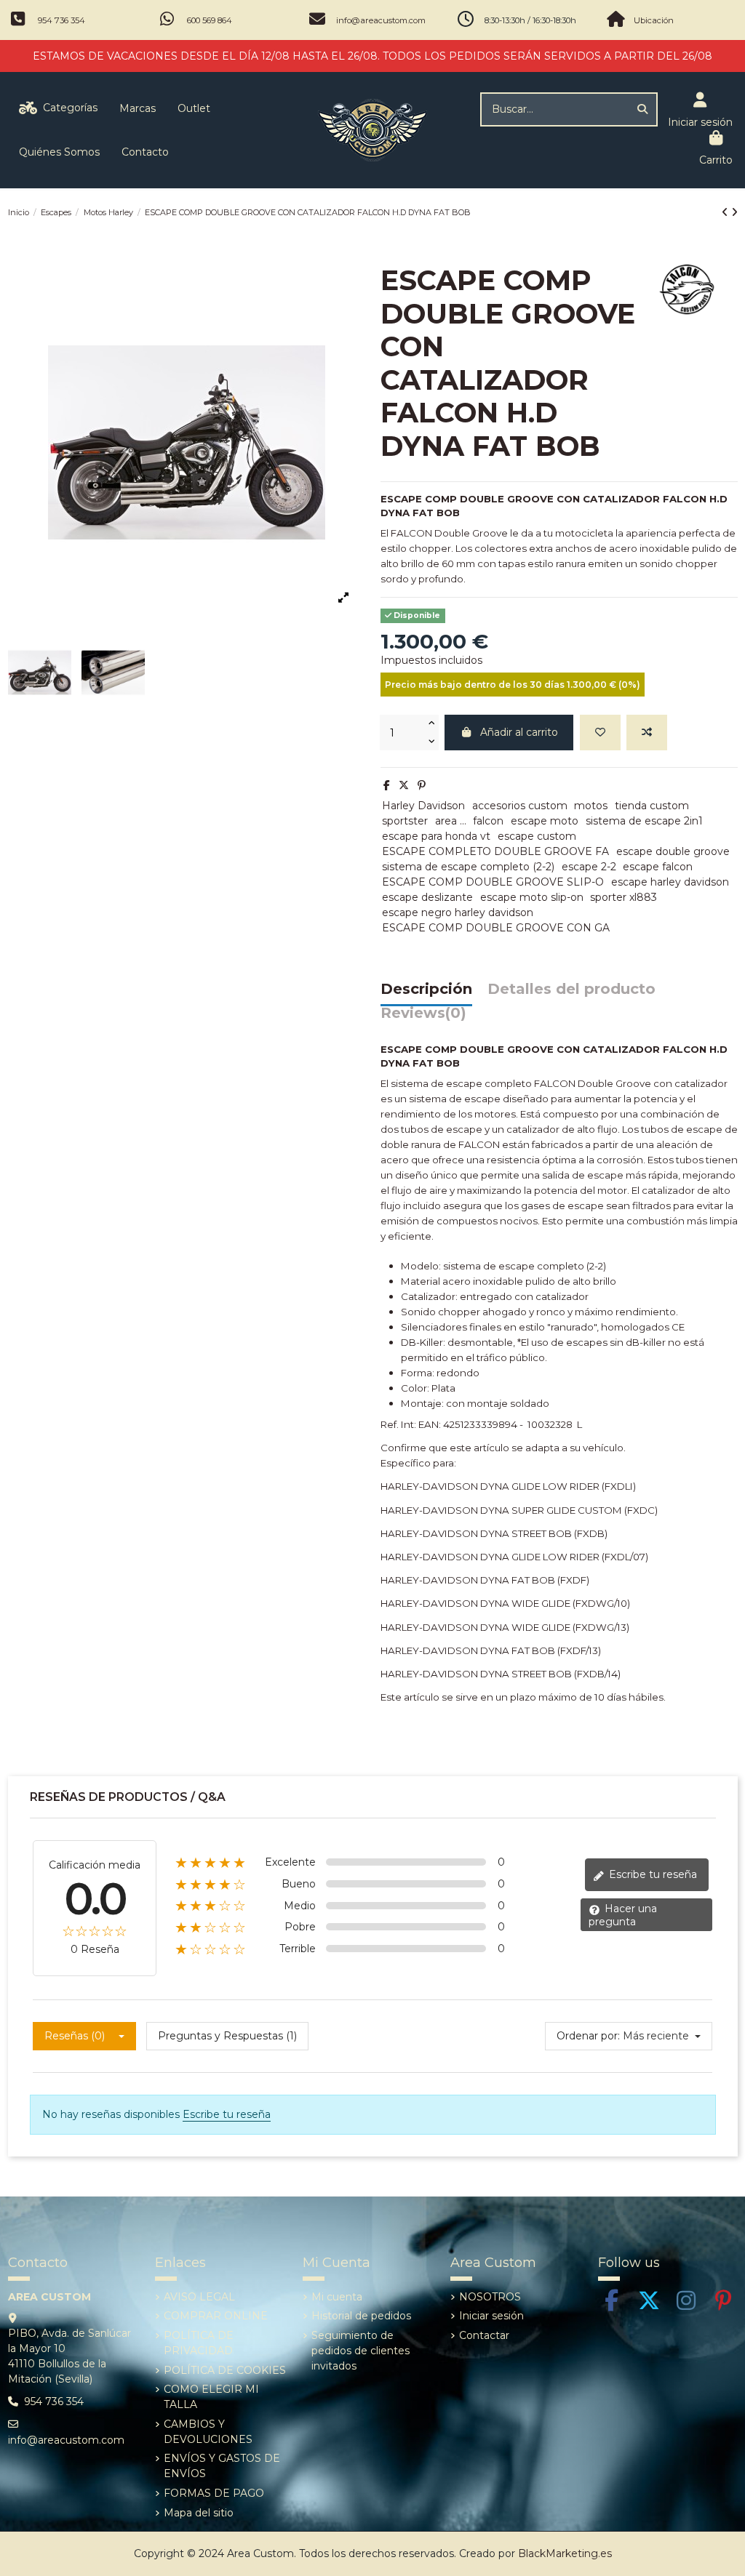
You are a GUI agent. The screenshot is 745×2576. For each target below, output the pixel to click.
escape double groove (673, 851)
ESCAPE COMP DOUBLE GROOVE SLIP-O (493, 882)
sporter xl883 (624, 897)
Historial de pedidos (361, 2316)
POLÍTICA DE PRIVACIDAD (199, 2343)
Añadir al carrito (519, 732)
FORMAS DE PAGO (214, 2493)
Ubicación (654, 20)
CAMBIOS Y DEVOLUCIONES (208, 2432)
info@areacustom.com (381, 20)
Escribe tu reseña (652, 1874)
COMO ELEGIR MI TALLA (211, 2397)
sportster (405, 821)
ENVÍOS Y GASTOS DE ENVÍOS (222, 2466)
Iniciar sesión (491, 2316)
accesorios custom (520, 806)
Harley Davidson (423, 806)
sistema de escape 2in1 (644, 821)
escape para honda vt (436, 836)
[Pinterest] (422, 785)
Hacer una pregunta (623, 1915)
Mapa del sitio (199, 2513)
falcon (488, 821)
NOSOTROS (490, 2297)
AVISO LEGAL (199, 2297)
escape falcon (658, 867)
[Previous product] (726, 212)
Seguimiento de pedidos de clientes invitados (360, 2351)
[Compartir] (387, 785)
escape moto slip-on (532, 897)
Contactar (484, 2335)
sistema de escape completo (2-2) (468, 867)
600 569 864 (210, 20)
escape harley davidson (670, 882)
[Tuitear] (404, 785)
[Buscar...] (642, 109)
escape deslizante (427, 897)
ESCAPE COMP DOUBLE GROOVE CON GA (496, 928)
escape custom (537, 836)
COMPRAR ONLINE (216, 2316)
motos (591, 806)
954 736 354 (61, 20)
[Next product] (734, 212)
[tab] (423, 1017)
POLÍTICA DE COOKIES (225, 2370)
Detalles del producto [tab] (571, 990)
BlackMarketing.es (565, 2553)
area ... (451, 821)
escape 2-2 (589, 867)
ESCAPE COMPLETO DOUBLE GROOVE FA (495, 851)
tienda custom (652, 806)
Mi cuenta (337, 2297)
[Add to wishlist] (600, 733)
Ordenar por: (588, 2036)
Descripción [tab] (426, 990)
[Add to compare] (647, 733)
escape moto (545, 821)
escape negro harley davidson (458, 912)
